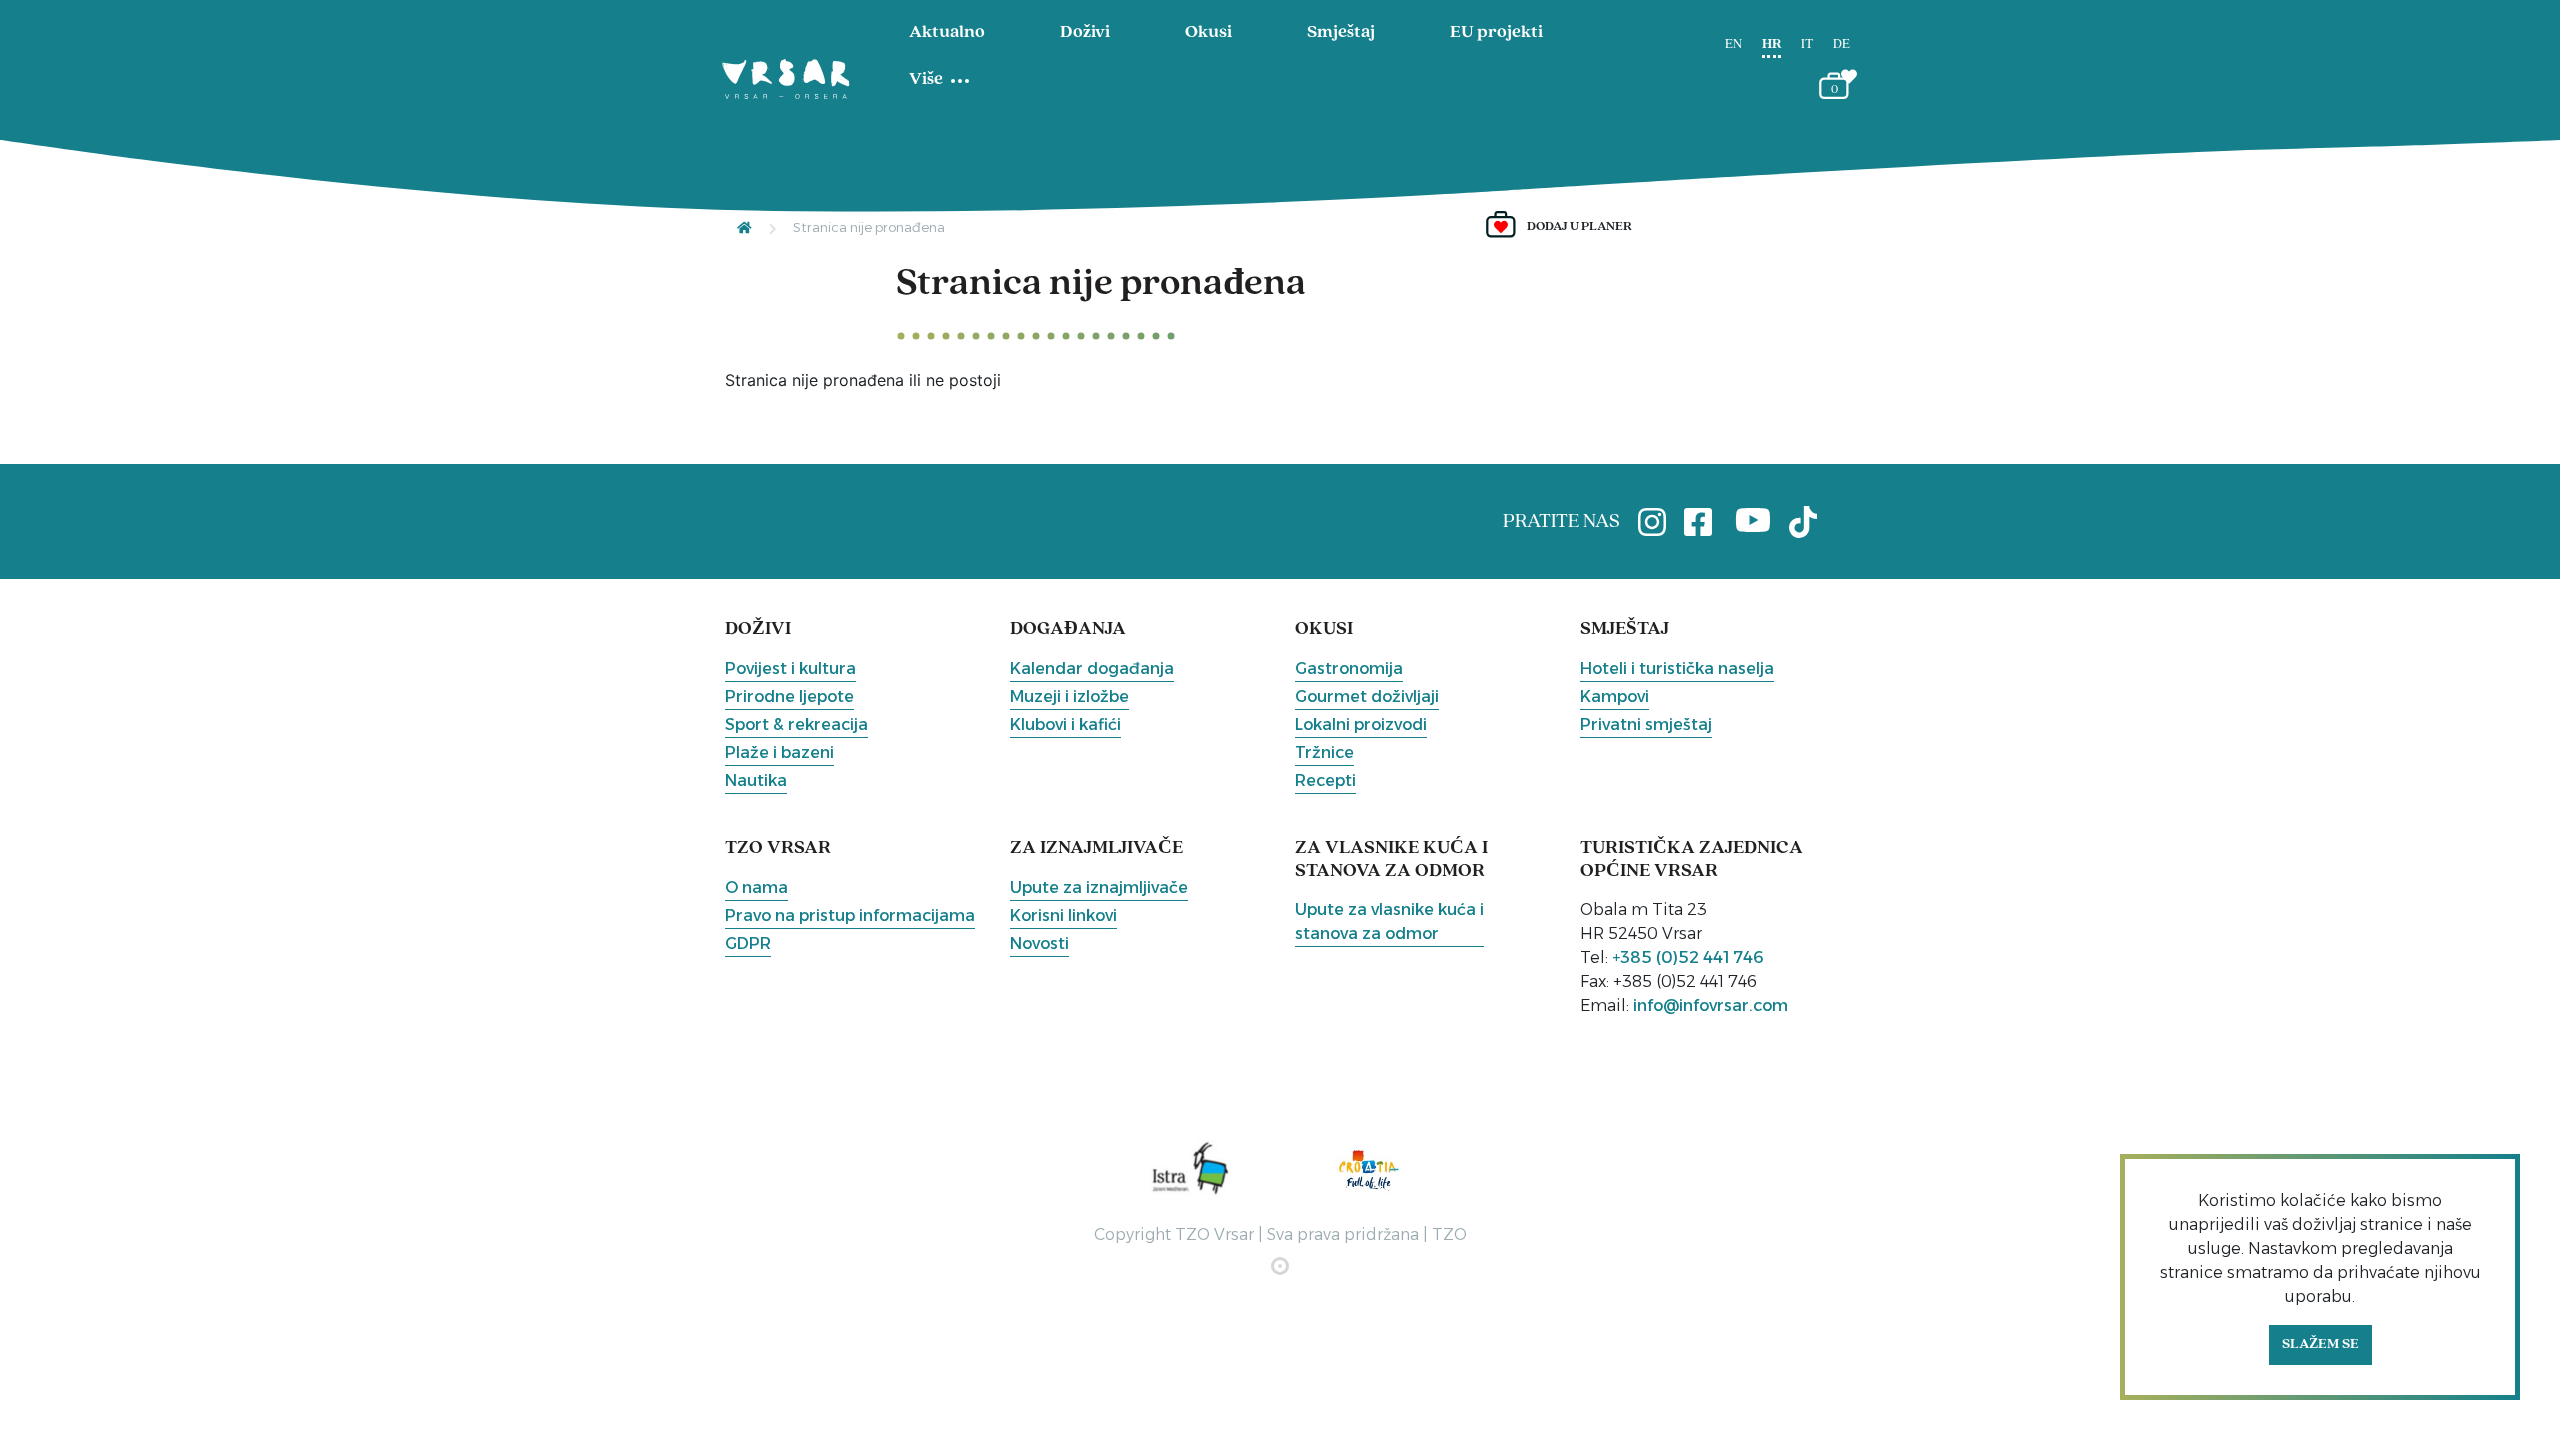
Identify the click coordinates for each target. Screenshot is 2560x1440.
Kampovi (1614, 696)
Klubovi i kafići (1065, 724)
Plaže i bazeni (779, 752)
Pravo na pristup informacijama (850, 915)
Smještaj (1341, 33)
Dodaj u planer (1579, 226)
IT (1807, 44)
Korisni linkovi (1063, 915)
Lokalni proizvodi (1361, 724)
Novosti (1039, 943)
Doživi (1085, 33)
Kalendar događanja (1092, 668)
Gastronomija (1349, 668)
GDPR (748, 943)
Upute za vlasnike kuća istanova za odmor (1389, 921)
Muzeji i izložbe (1069, 696)
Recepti (1325, 780)
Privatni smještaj (1646, 724)
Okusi (1208, 33)
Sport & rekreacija (796, 724)
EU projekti (1496, 33)
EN (1733, 44)
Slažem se (2320, 1344)
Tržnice (1324, 752)
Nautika (756, 780)
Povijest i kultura (790, 668)
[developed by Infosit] (1280, 1266)
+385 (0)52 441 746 (1688, 957)
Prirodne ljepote (789, 696)
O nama (756, 887)
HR (1771, 44)
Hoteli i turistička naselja (1677, 668)
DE (1841, 44)
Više (926, 80)
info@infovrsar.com (1710, 1005)
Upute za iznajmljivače (1099, 887)
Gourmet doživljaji (1367, 696)
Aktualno (947, 33)
